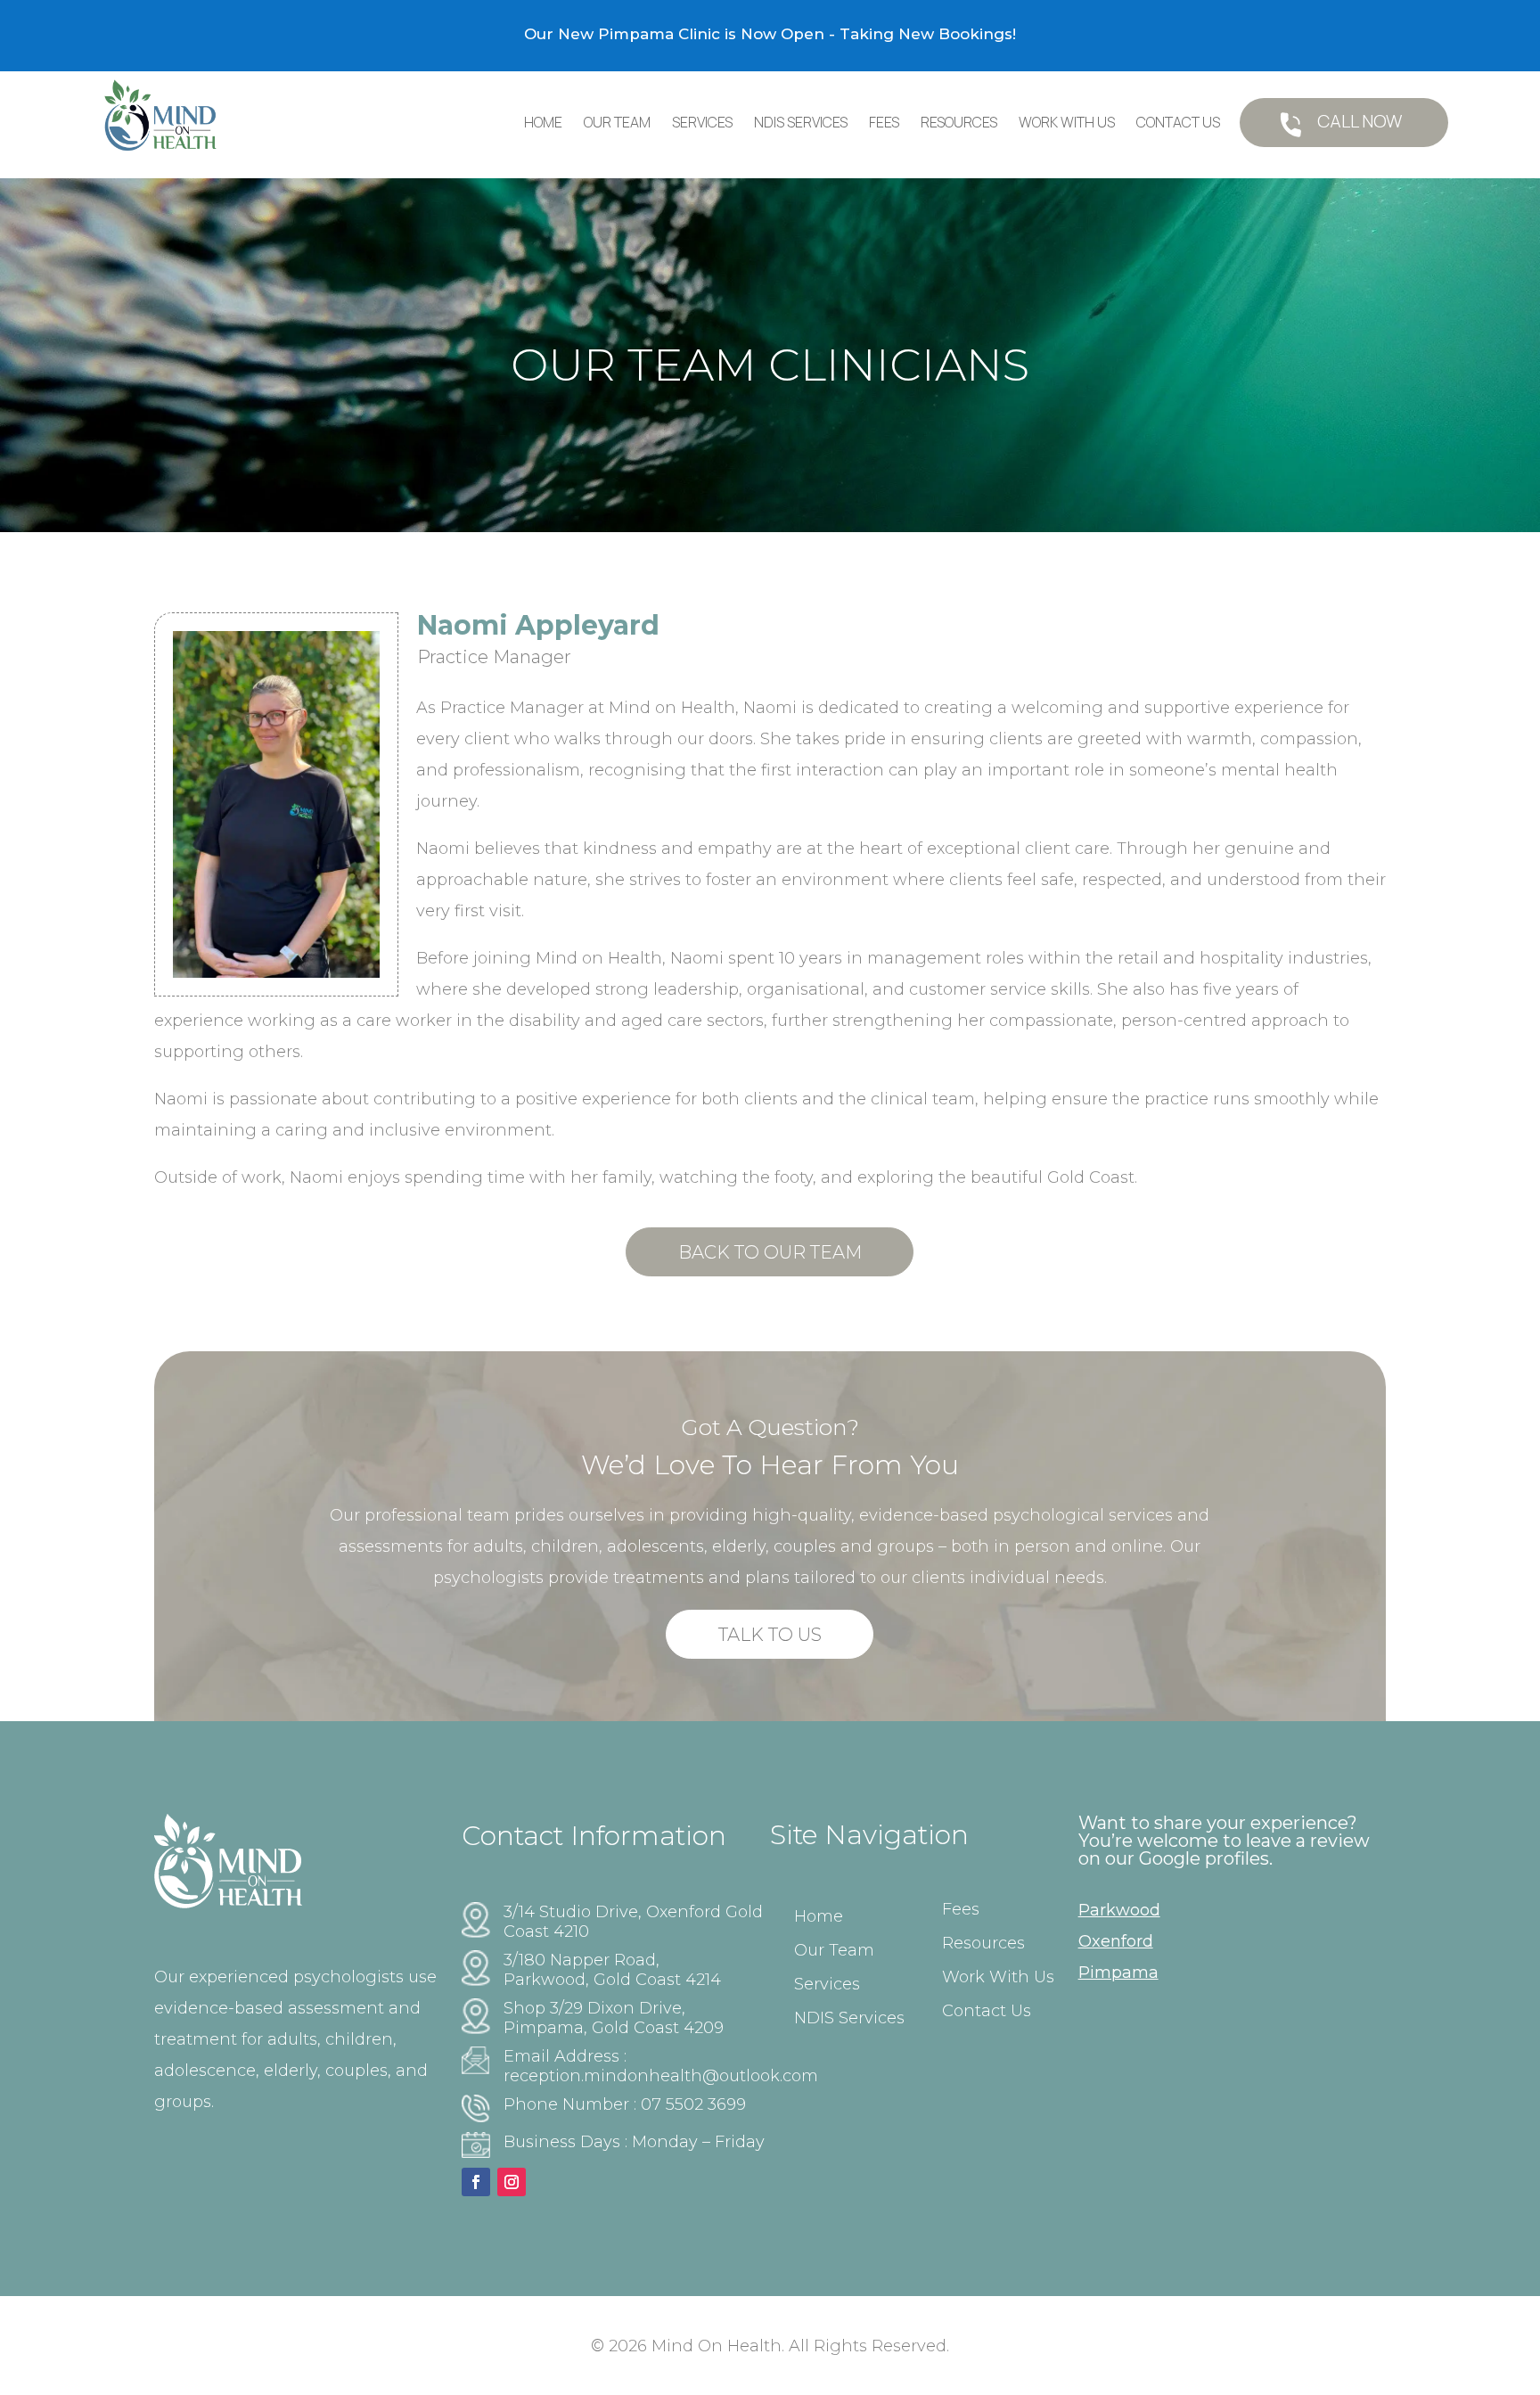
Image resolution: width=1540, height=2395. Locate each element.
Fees (884, 122)
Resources (959, 122)
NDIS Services (849, 2018)
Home (543, 122)
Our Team (617, 122)
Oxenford (1116, 1941)
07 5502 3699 (693, 2104)
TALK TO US (770, 1635)
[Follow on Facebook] (476, 2182)
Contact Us (1178, 122)
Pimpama (1118, 1973)
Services (702, 122)
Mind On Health (717, 2346)
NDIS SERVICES (801, 122)
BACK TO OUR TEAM (770, 1252)
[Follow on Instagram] (512, 2182)
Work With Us (1067, 122)
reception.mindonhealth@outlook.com (661, 2076)
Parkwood (1119, 1910)
